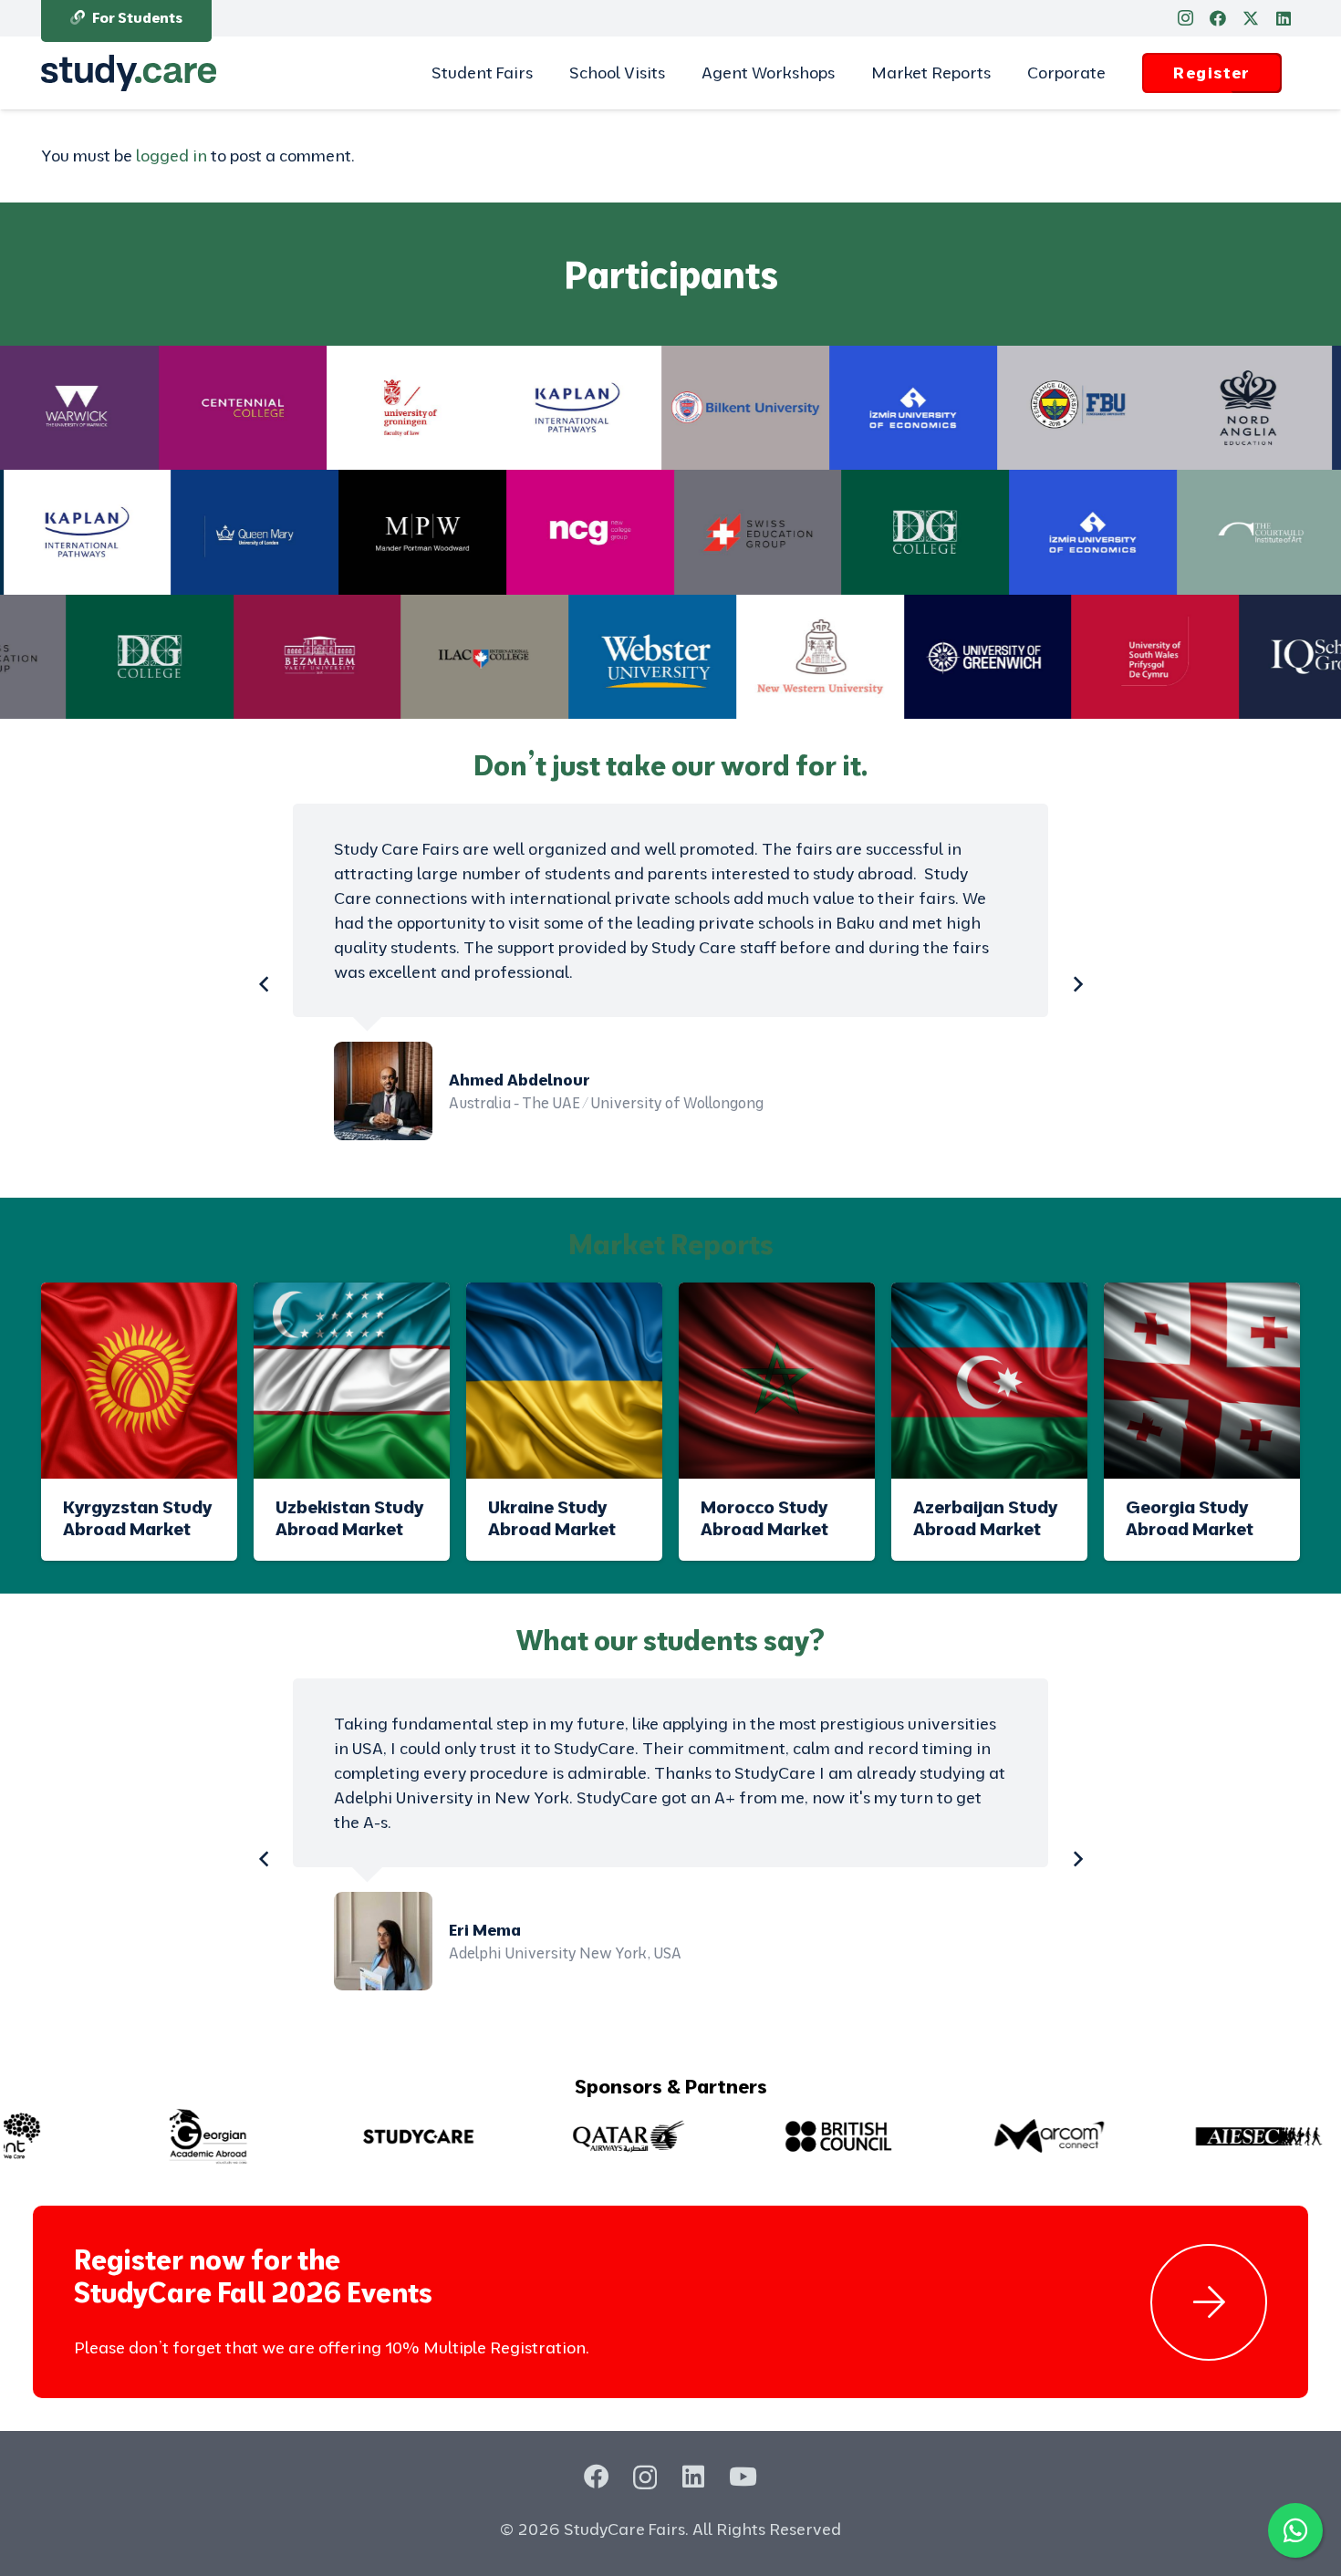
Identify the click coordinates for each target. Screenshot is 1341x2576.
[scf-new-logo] (129, 73)
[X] (1251, 18)
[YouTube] (743, 2476)
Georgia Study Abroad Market (1190, 1517)
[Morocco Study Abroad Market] (777, 1381)
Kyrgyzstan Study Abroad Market (137, 1517)
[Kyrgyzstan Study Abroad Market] (139, 1381)
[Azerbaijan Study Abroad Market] (989, 1381)
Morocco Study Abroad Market (764, 1517)
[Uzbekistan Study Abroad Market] (352, 1381)
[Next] (1077, 984)
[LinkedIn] (1284, 18)
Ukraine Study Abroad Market (552, 1517)
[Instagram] (1185, 18)
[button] (543, 73)
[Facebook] (1218, 18)
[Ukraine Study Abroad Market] (564, 1381)
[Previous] (264, 984)
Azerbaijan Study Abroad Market (985, 1517)
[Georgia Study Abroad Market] (1202, 1381)
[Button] (1209, 2302)
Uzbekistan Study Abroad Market (349, 1517)
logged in (172, 156)
